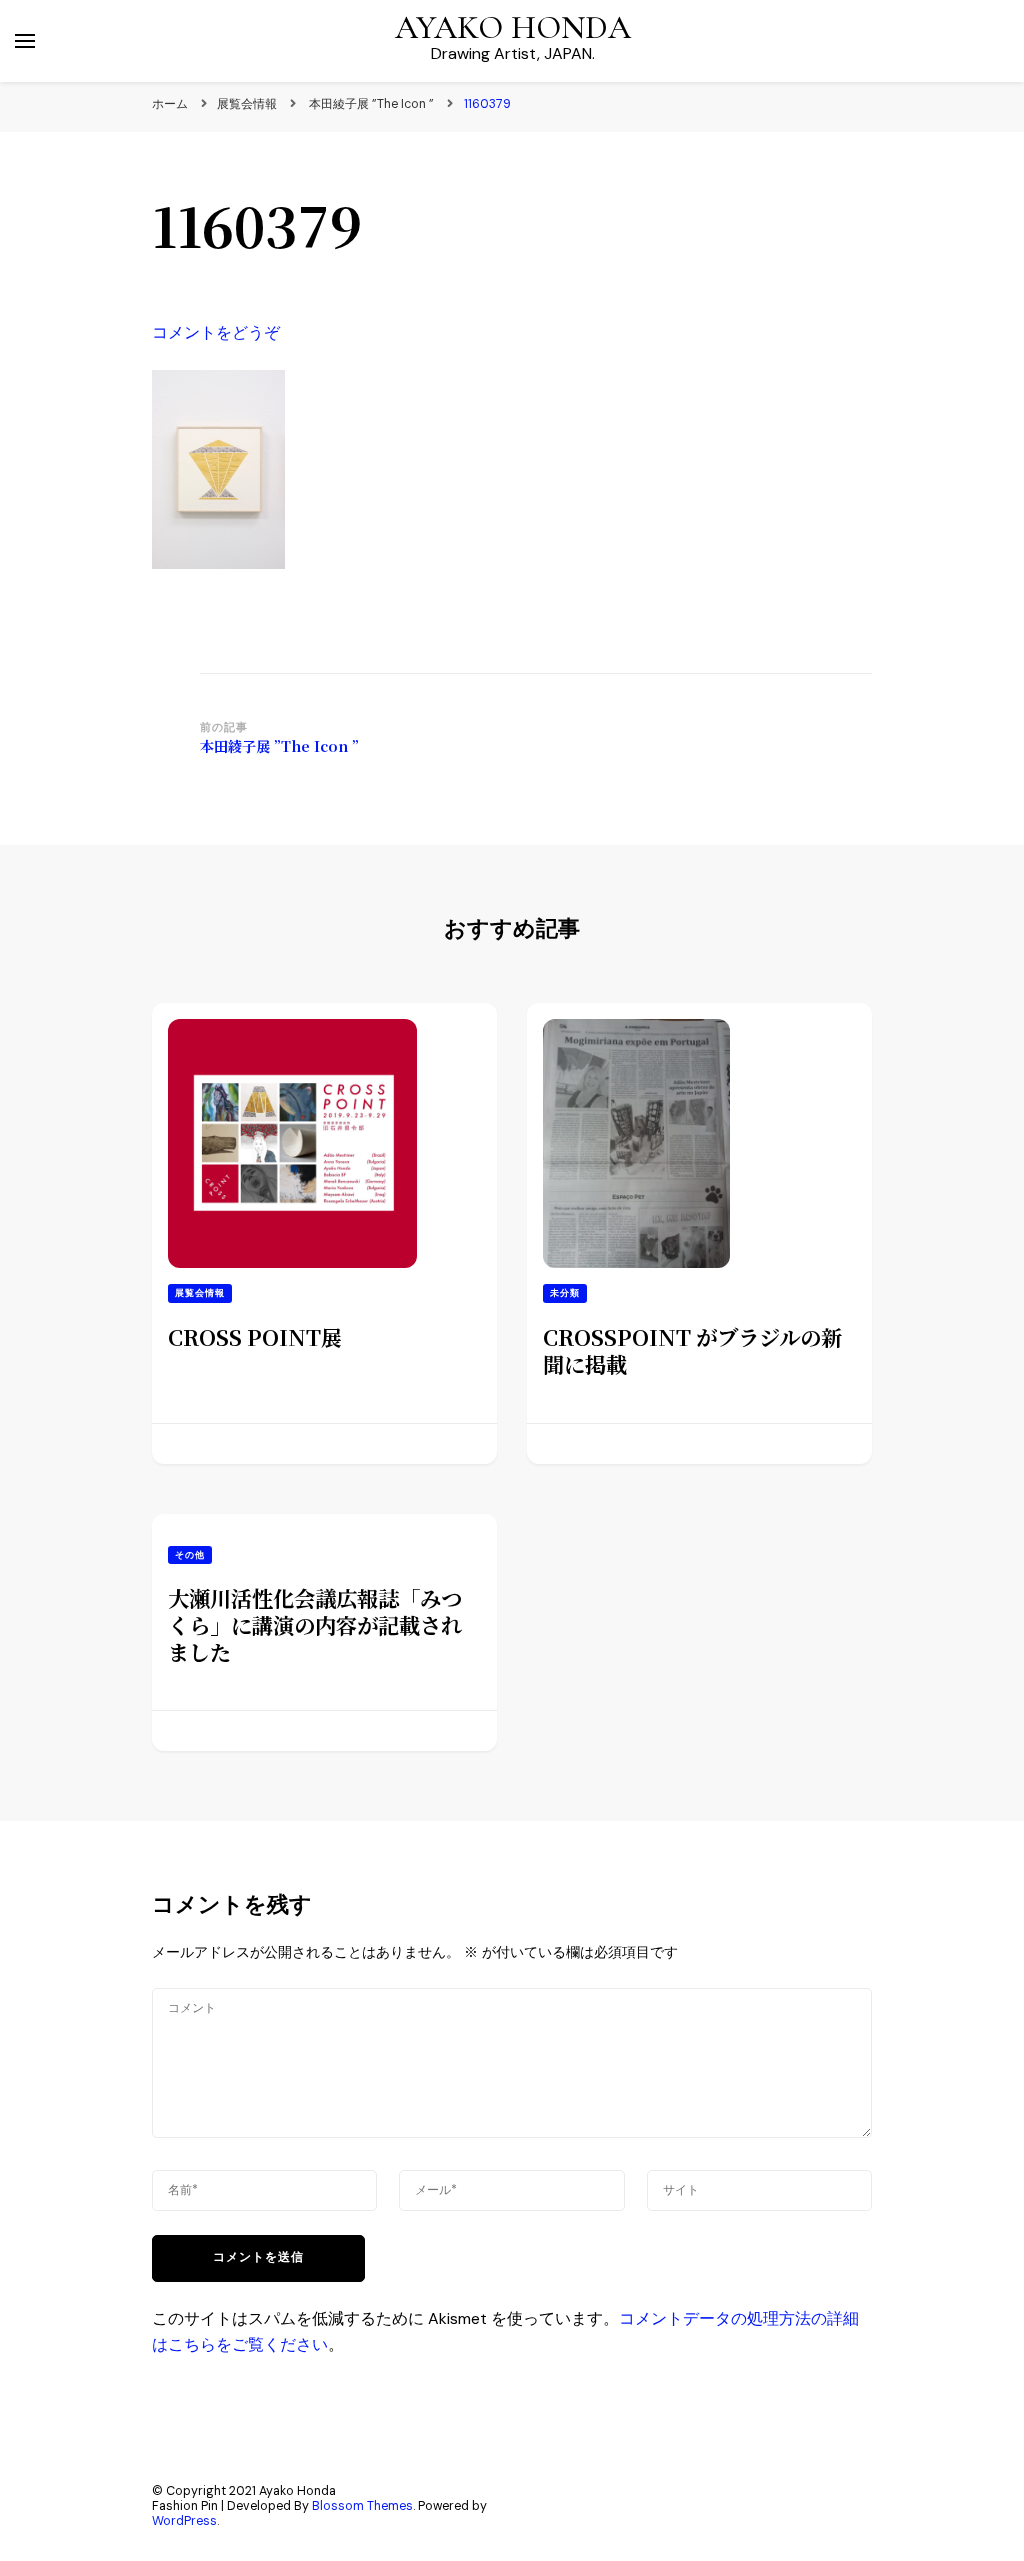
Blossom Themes (362, 2506)
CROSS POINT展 (255, 1336)
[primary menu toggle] (25, 41)
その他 (190, 1555)
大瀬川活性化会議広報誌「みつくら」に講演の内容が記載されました (315, 1624)
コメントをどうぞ (216, 332)
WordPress (184, 2521)
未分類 (565, 1293)
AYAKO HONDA (513, 27)
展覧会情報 (247, 104)
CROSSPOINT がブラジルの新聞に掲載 (692, 1350)
